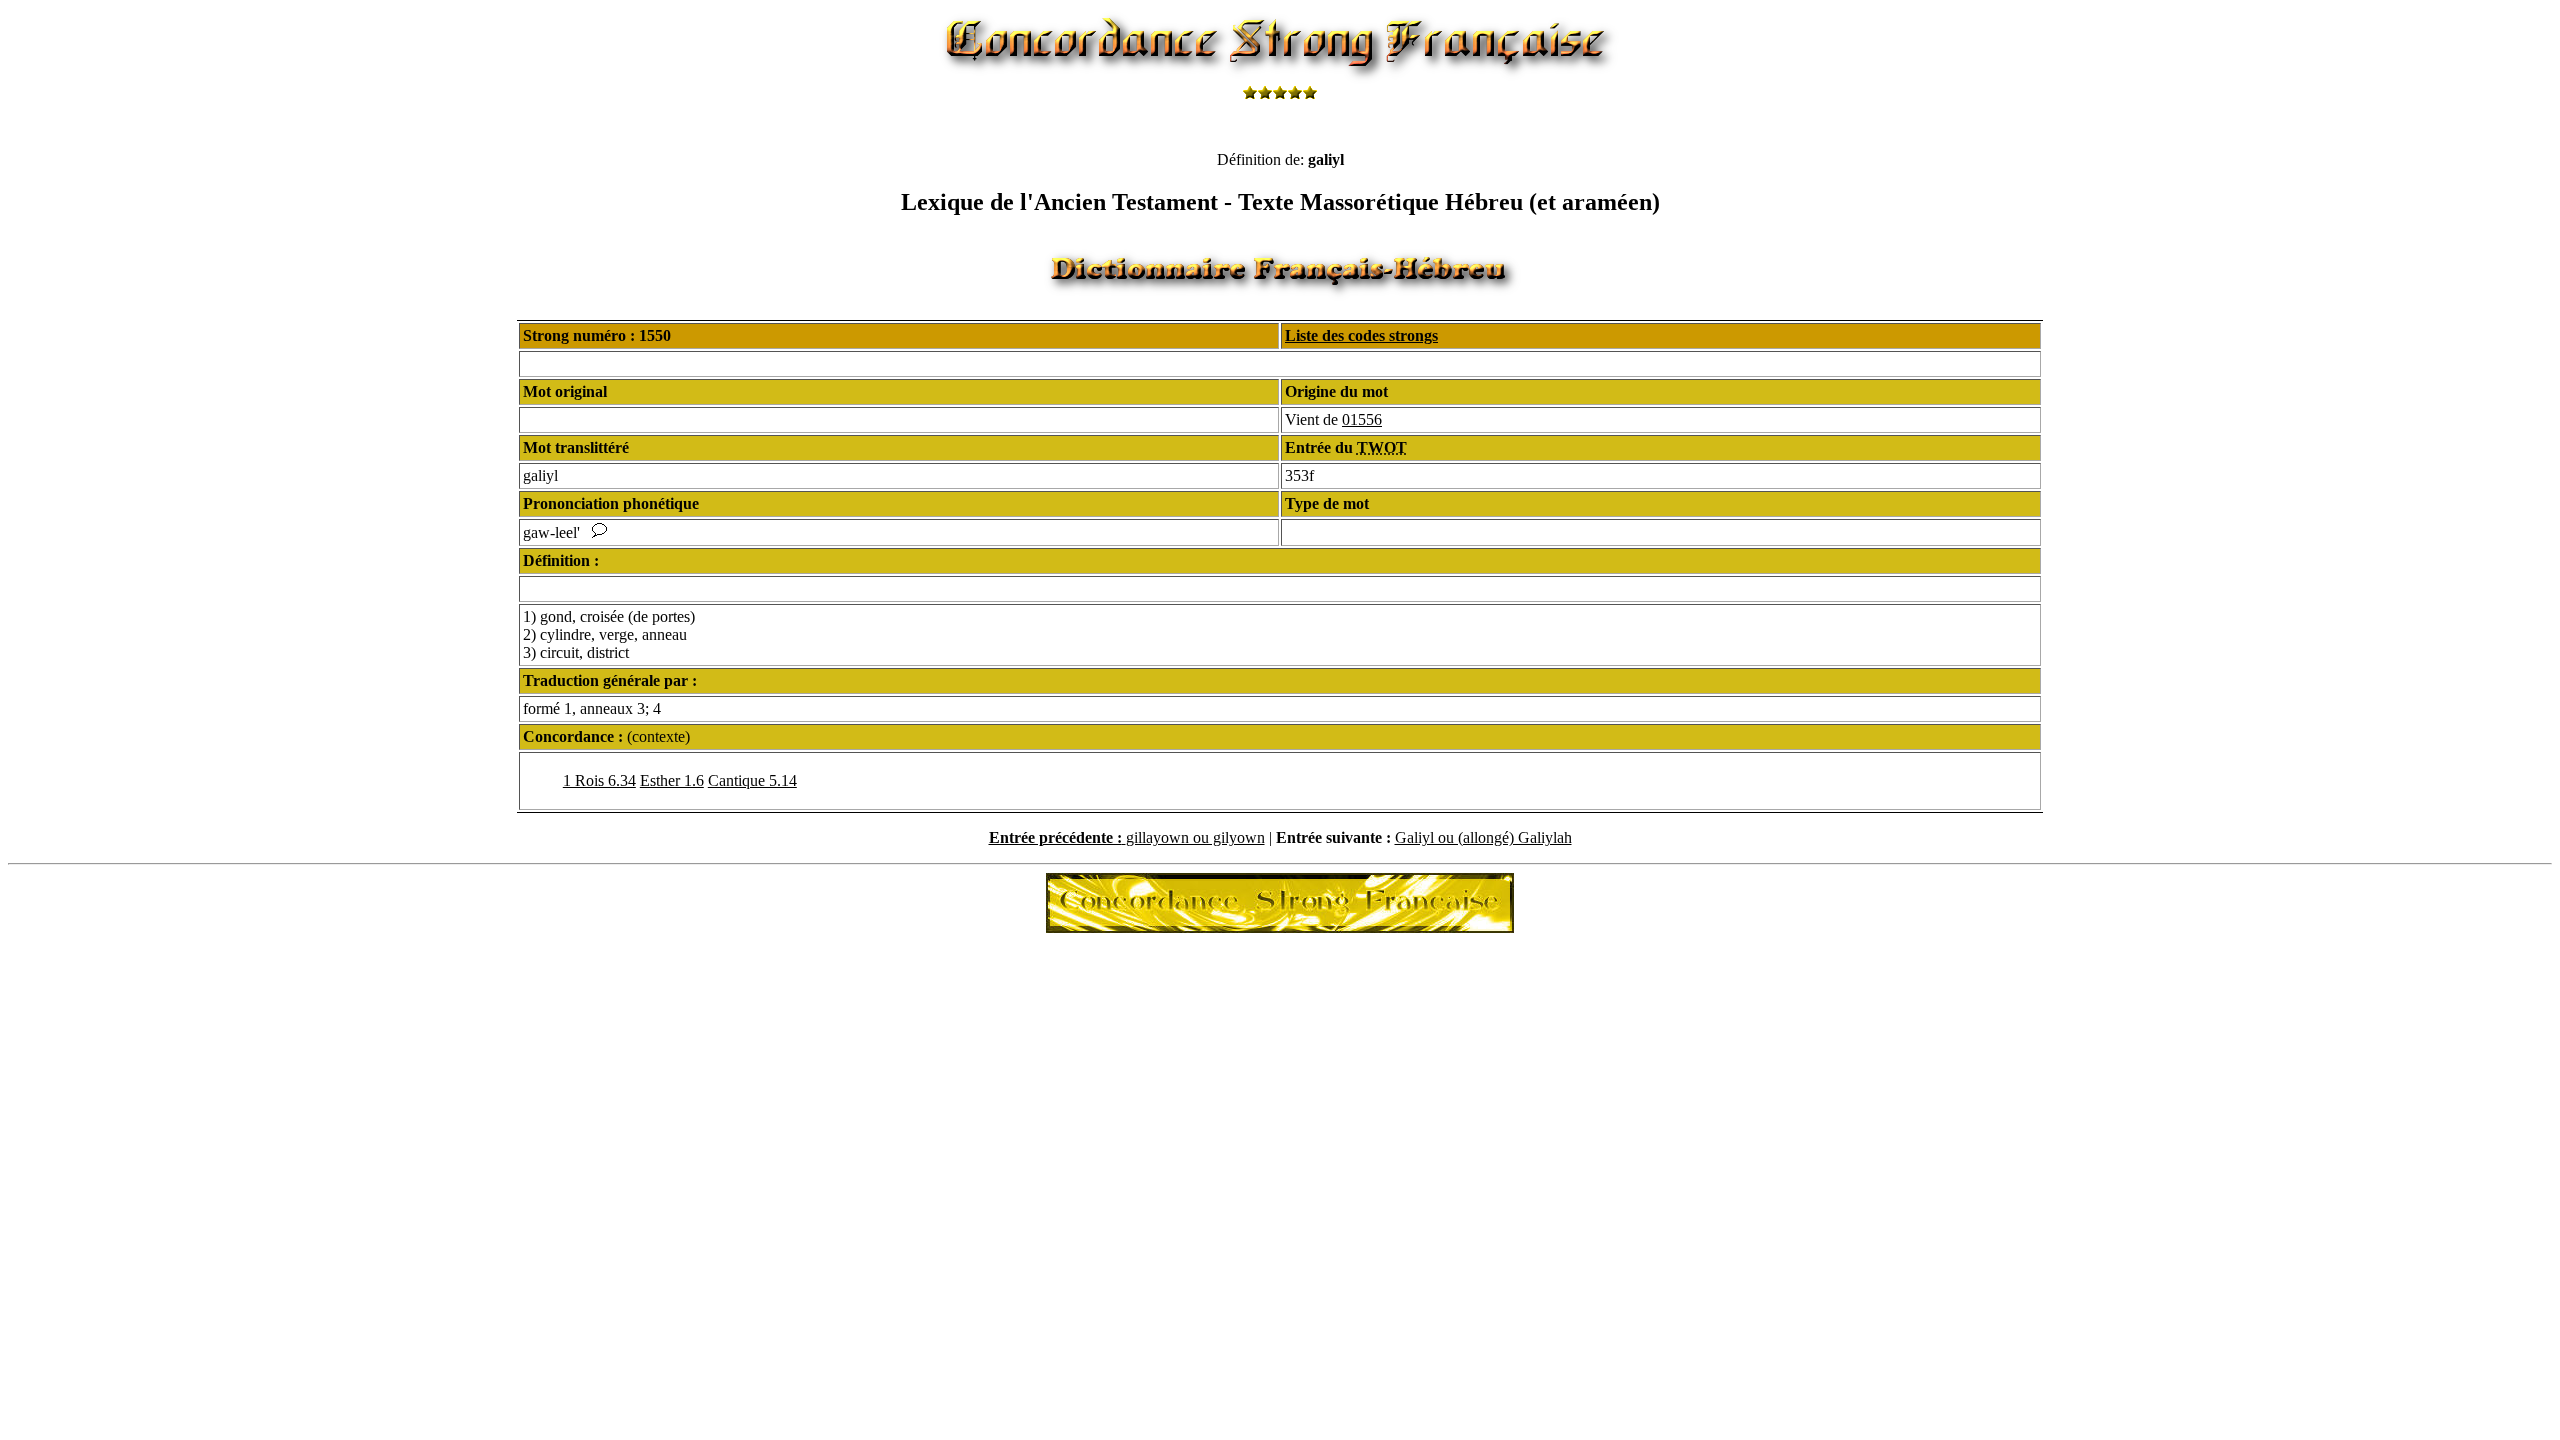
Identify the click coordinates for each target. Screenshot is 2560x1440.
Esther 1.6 (672, 780)
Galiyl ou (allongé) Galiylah (1483, 837)
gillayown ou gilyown (1195, 837)
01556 (1362, 419)
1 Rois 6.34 (599, 780)
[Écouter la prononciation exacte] (599, 532)
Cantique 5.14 (752, 780)
